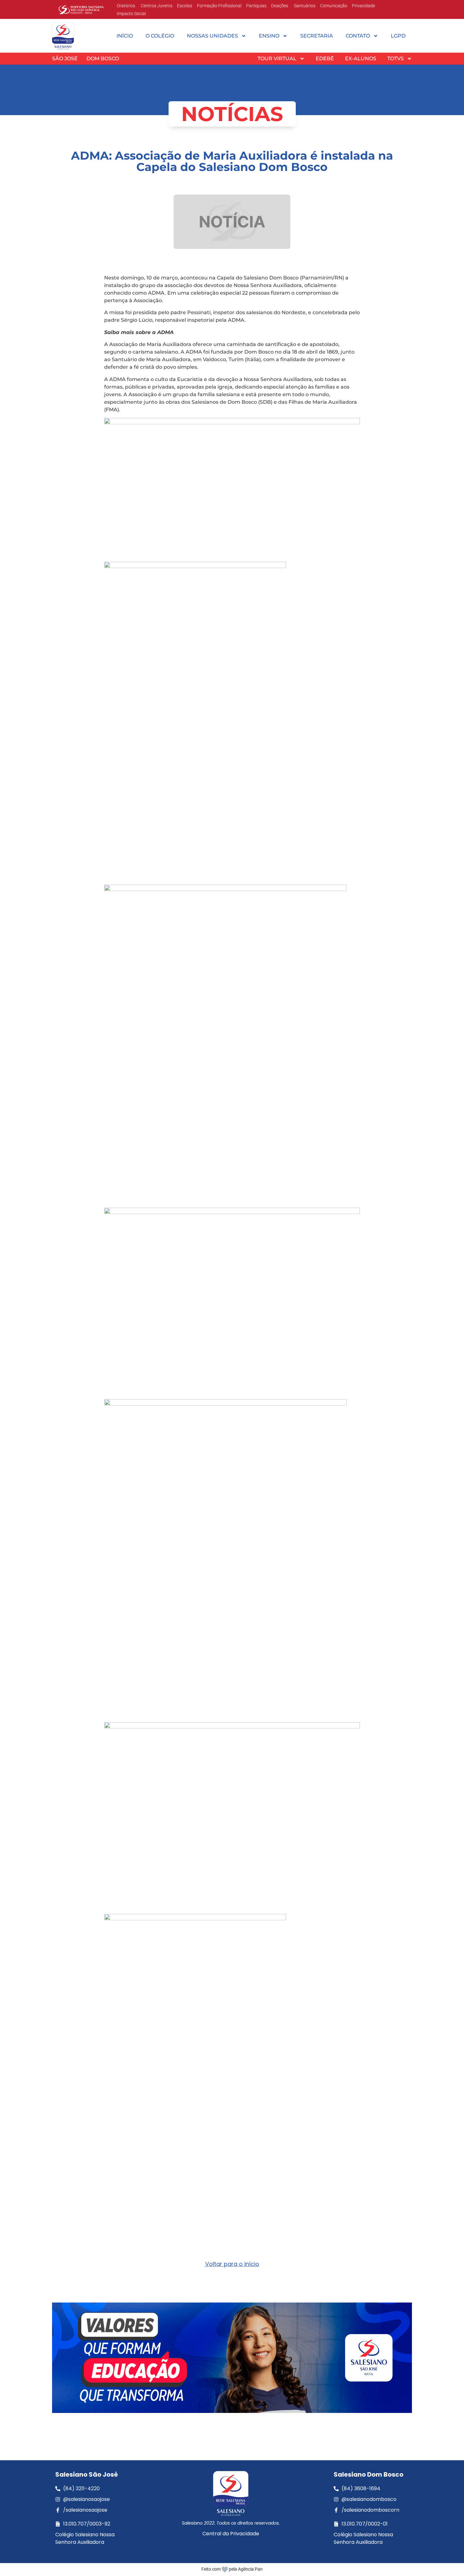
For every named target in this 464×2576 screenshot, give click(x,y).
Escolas (185, 6)
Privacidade (363, 6)
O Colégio (160, 36)
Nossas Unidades (212, 36)
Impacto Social (131, 14)
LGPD (398, 36)
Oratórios (126, 6)
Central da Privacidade (231, 2534)
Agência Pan (250, 2569)
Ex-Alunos (361, 59)
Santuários (304, 6)
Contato (358, 36)
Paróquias (256, 6)
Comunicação (334, 6)
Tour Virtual (277, 59)
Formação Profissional (219, 6)
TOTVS (396, 59)
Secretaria (317, 36)
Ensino (269, 36)
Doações (280, 6)
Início (125, 36)
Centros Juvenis (156, 6)
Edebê (325, 59)
